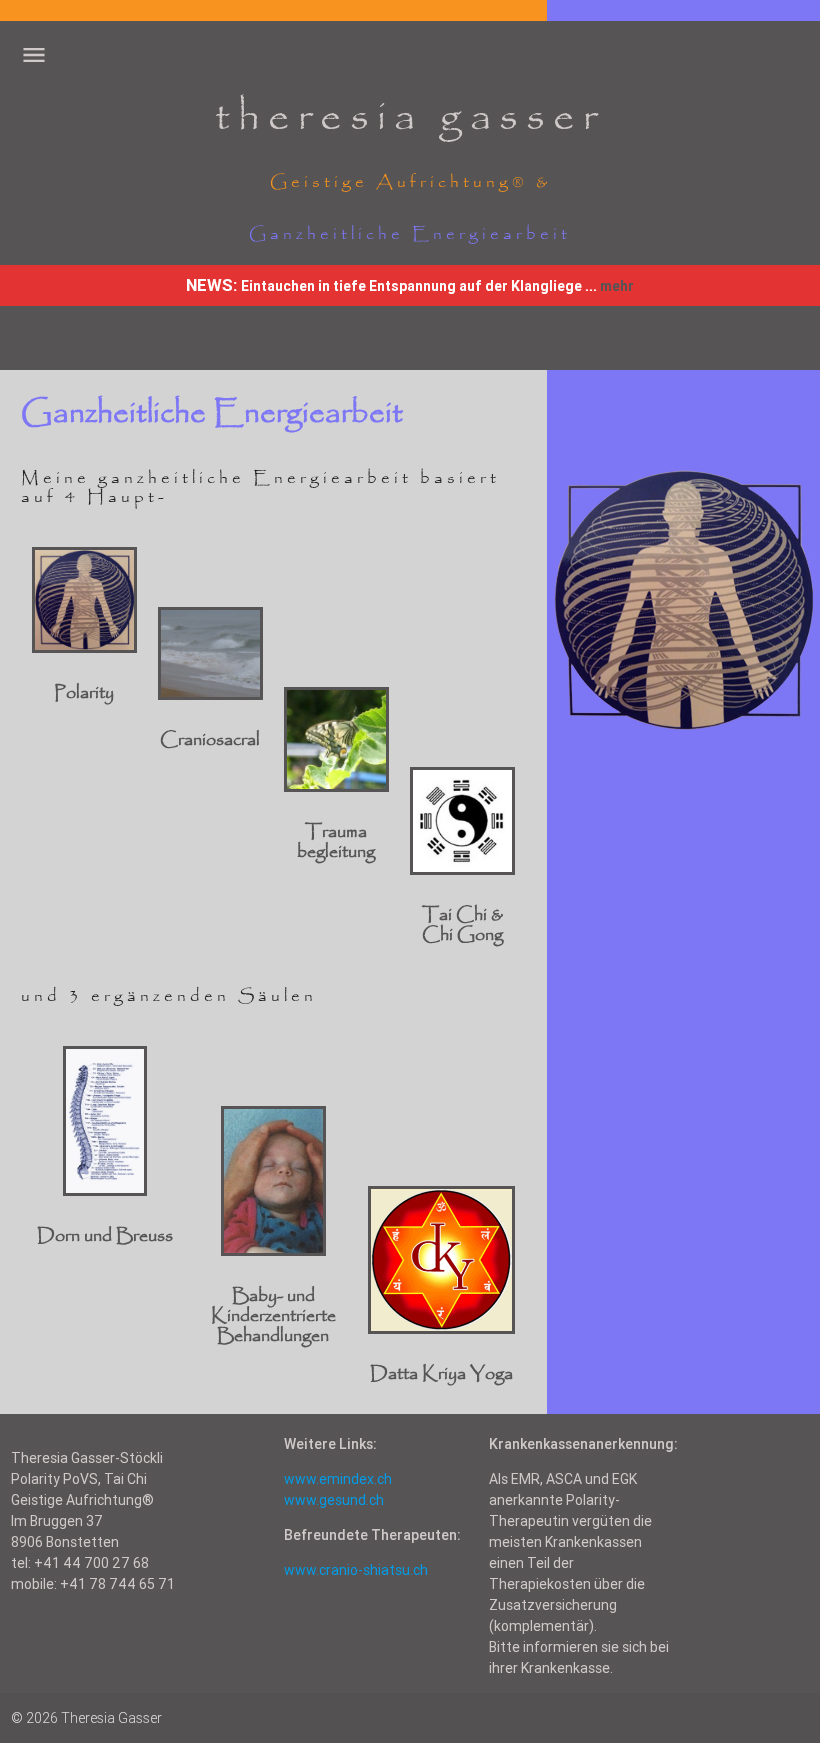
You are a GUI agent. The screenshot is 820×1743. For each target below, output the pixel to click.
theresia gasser (410, 117)
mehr (617, 286)
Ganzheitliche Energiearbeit (410, 234)
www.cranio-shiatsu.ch (356, 1570)
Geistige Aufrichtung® (399, 182)
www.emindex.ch (338, 1479)
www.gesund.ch (334, 1500)
